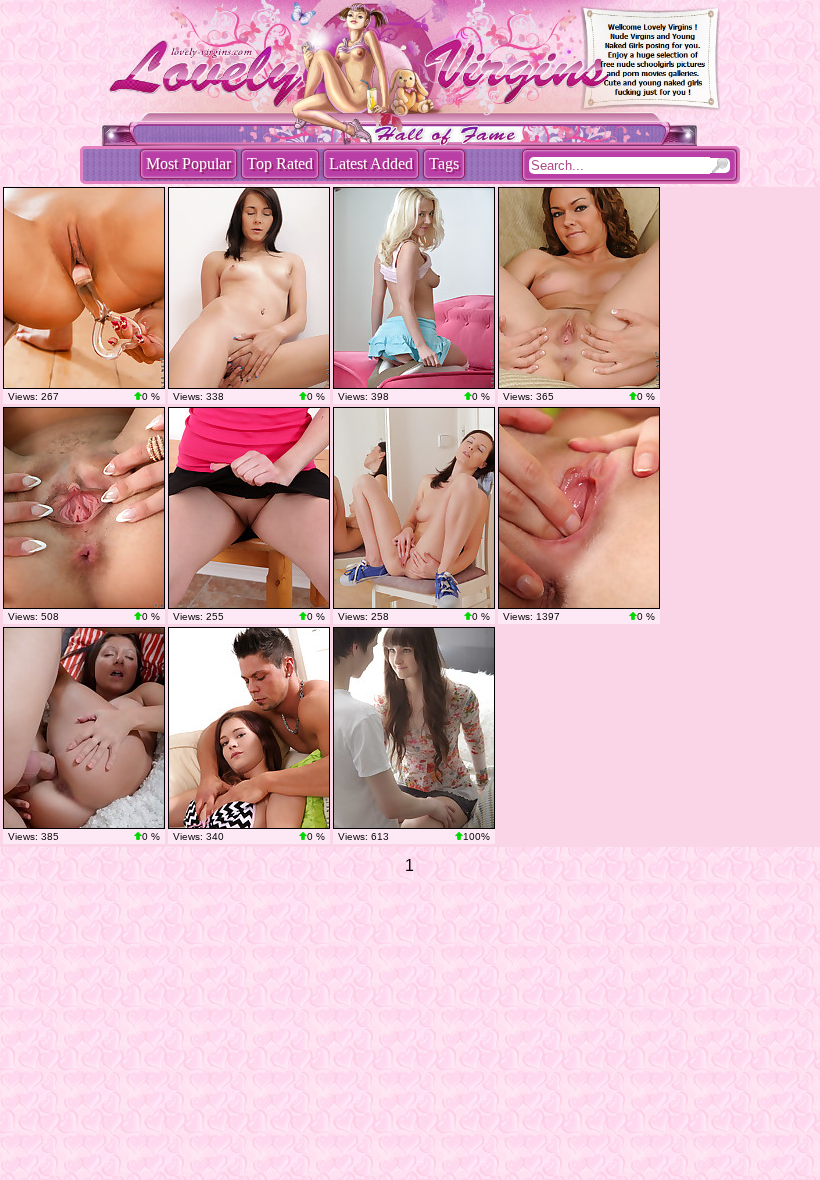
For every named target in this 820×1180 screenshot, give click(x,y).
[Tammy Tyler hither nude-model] (579, 288)
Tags (444, 163)
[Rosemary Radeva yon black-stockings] (84, 288)
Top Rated (280, 163)
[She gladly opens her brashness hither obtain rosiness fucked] (84, 728)
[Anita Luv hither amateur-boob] (579, 508)
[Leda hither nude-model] (249, 288)
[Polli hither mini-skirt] (414, 288)
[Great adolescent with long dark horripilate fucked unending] (414, 728)
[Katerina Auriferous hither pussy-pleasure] (249, 508)
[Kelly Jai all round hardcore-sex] (249, 728)
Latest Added (371, 163)
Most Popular (188, 163)
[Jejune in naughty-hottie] (414, 508)
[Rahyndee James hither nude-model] (84, 508)
